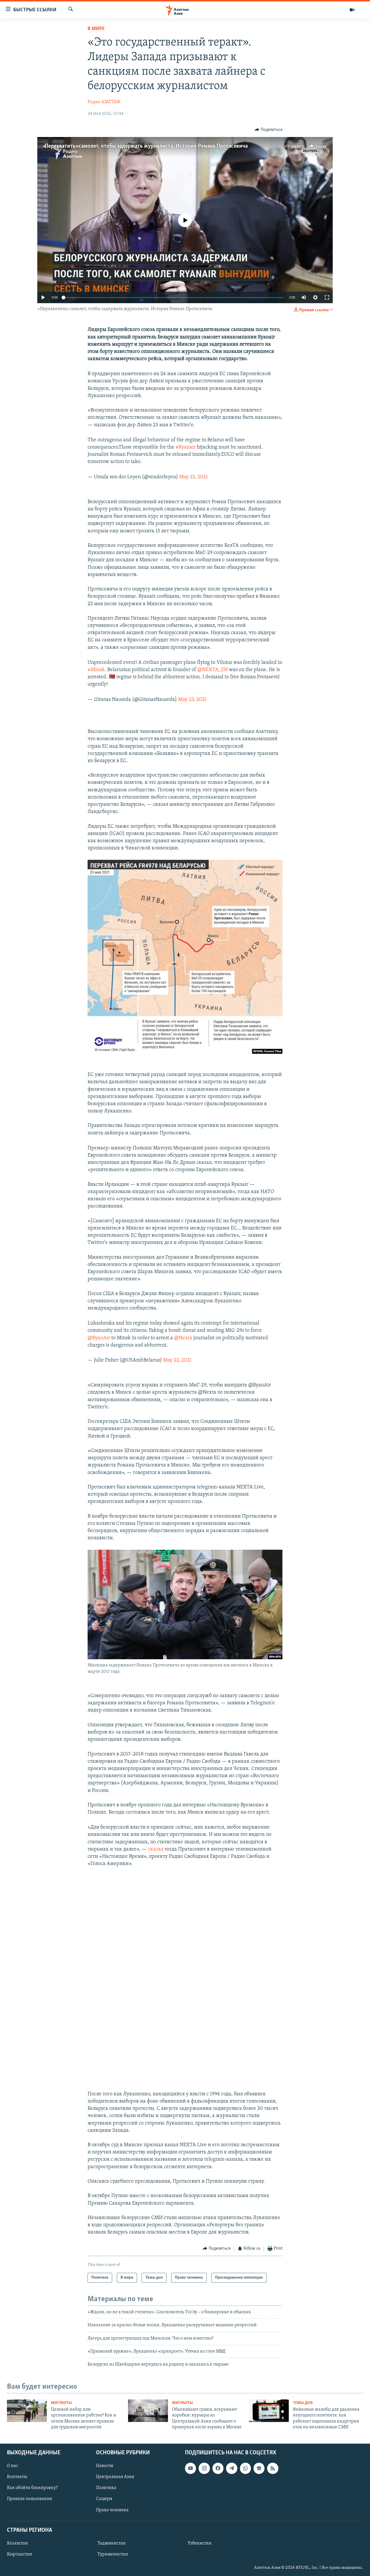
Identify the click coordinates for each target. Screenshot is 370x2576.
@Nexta (183, 1338)
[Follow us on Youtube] (190, 2468)
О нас (13, 2466)
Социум (104, 2499)
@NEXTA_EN (213, 670)
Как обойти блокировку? (32, 2488)
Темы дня (303, 2403)
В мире (96, 29)
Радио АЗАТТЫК (104, 102)
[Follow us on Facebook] (218, 2468)
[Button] (269, 130)
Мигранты (61, 2403)
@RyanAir (99, 1338)
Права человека (112, 2510)
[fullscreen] (327, 297)
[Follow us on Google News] (259, 2468)
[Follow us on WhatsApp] (245, 2468)
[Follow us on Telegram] (232, 2468)
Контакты (17, 2477)
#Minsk (96, 670)
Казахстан (17, 2543)
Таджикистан (112, 2543)
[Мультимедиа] (352, 10)
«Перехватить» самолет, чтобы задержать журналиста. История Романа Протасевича (145, 146)
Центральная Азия (115, 2477)
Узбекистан (200, 2543)
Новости (105, 2466)
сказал (156, 1849)
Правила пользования (29, 2499)
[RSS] (273, 2468)
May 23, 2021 (194, 477)
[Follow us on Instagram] (204, 2468)
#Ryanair (186, 447)
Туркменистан (113, 2554)
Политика (106, 2488)
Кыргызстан (20, 2554)
